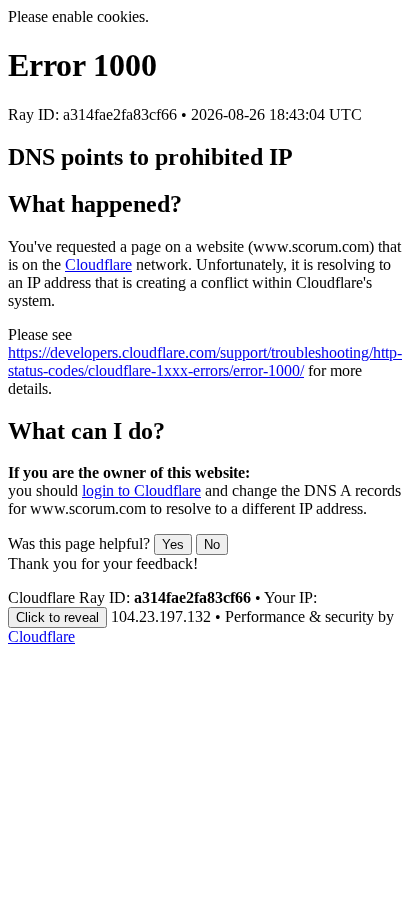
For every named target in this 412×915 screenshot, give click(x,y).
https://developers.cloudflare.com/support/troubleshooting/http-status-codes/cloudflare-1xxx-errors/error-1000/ (205, 361)
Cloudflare (98, 264)
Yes (173, 544)
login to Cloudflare (141, 490)
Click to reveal (57, 617)
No (212, 544)
